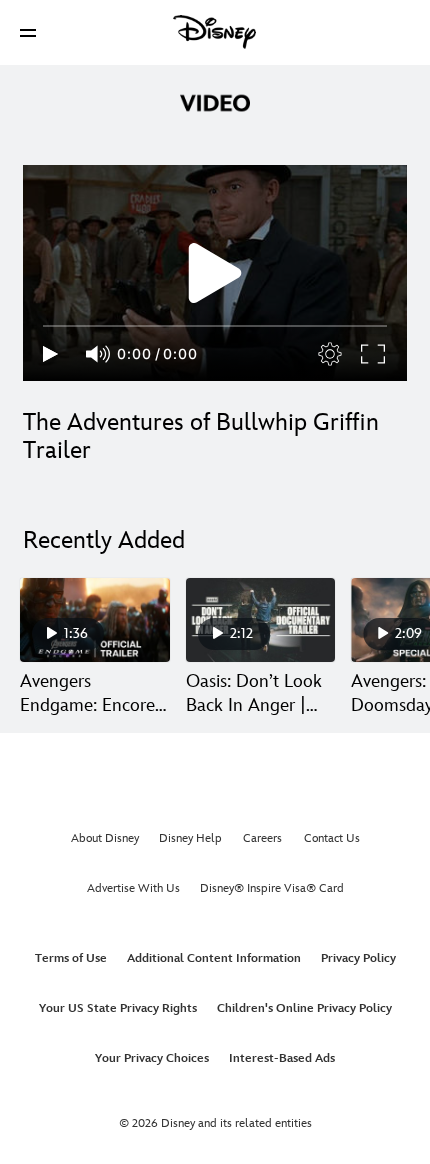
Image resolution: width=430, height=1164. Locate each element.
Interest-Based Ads (282, 1058)
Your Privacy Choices (152, 1058)
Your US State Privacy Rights (118, 1008)
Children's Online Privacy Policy (304, 1008)
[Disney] (215, 32)
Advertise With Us (133, 888)
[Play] (50, 354)
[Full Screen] (374, 354)
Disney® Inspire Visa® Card (272, 888)
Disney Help (190, 838)
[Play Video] (215, 273)
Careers (262, 838)
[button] (28, 32)
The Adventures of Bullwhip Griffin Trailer (201, 436)
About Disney (105, 838)
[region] (215, 273)
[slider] (215, 326)
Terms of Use (71, 958)
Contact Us (332, 838)
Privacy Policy (358, 958)
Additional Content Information (214, 958)
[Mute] (99, 354)
